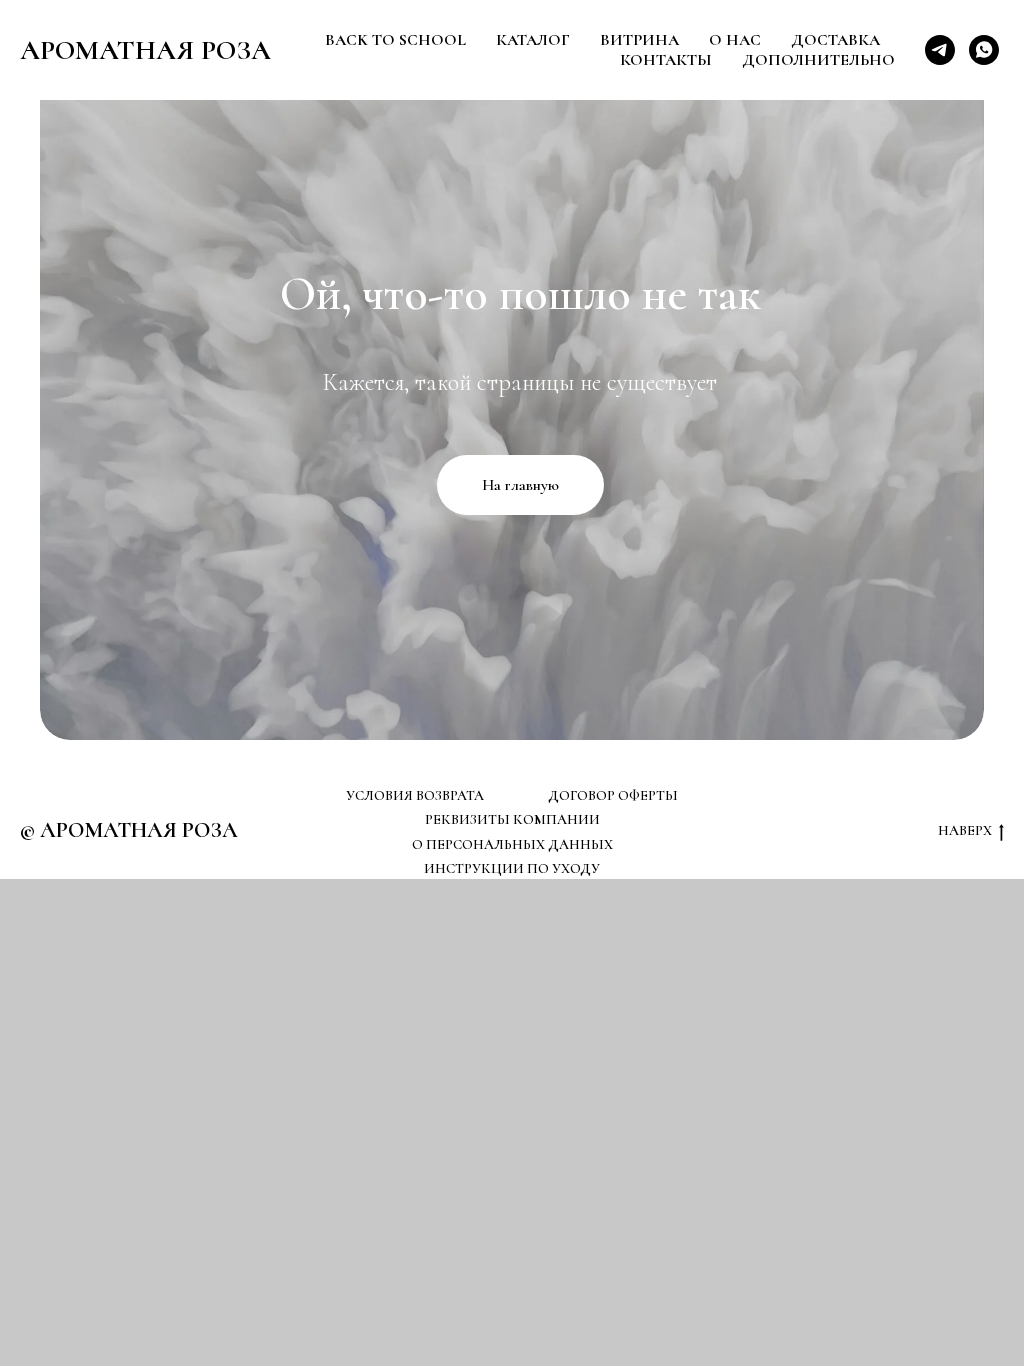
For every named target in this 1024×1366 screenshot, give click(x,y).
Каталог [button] (533, 40)
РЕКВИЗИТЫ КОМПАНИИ (512, 819)
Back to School (395, 40)
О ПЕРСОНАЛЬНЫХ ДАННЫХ (512, 844)
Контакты (666, 60)
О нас (735, 40)
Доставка (835, 40)
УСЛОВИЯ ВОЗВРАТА (415, 795)
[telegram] (940, 50)
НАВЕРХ (965, 830)
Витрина (639, 40)
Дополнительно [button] (818, 60)
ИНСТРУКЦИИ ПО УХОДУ (512, 868)
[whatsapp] (984, 50)
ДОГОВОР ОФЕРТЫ (613, 795)
